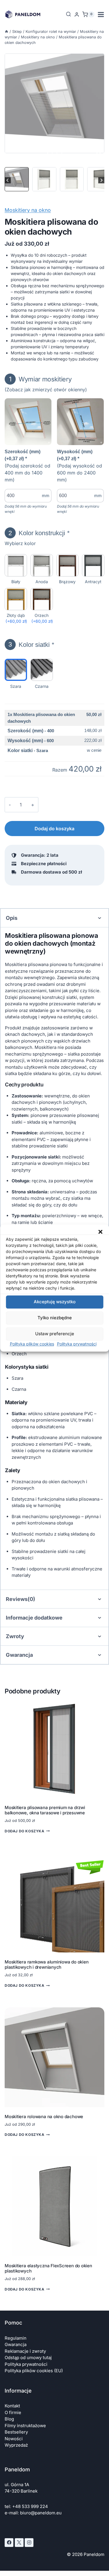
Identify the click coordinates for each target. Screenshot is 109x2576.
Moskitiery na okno (28, 210)
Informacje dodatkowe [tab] (34, 1618)
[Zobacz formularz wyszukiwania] (66, 14)
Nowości (14, 2439)
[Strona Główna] (7, 32)
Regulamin (16, 2338)
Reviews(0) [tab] (20, 1599)
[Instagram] (29, 2543)
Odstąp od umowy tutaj (28, 2358)
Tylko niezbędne (55, 1318)
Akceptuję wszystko (55, 1302)
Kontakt (12, 2406)
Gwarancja (16, 2344)
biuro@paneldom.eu (41, 2513)
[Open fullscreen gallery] (99, 155)
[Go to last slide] (8, 180)
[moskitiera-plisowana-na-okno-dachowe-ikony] (54, 103)
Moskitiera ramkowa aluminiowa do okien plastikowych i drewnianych (47, 1964)
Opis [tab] (12, 918)
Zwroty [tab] (15, 1636)
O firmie (13, 2412)
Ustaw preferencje (55, 1334)
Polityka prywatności (77, 1344)
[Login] (77, 15)
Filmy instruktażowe (25, 2426)
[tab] (48, 154)
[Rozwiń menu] (101, 14)
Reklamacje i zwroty (25, 2351)
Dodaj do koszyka (54, 829)
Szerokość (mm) (23, 455)
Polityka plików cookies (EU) (34, 2371)
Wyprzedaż (16, 2445)
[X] (19, 2543)
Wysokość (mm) (75, 455)
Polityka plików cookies (32, 1344)
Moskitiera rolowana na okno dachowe (44, 2117)
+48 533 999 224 (30, 2506)
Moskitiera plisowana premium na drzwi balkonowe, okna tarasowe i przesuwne (45, 1810)
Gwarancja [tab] (19, 1655)
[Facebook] (9, 2543)
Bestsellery (16, 2432)
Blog (9, 2419)
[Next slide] (101, 180)
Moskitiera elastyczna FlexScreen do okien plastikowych (48, 2268)
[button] (100, 1232)
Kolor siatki (31, 644)
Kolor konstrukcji (39, 533)
